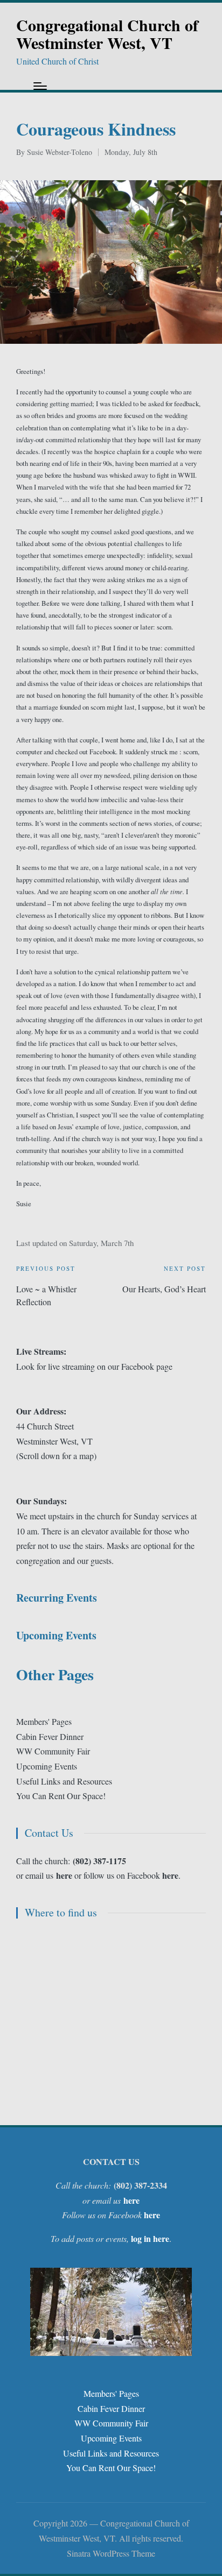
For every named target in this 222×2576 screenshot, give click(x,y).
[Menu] (40, 86)
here (170, 1875)
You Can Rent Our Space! (61, 1796)
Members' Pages (44, 1721)
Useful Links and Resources (64, 1781)
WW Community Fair (53, 1751)
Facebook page (147, 1366)
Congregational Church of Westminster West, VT (107, 34)
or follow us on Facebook (109, 1875)
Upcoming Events (47, 1766)
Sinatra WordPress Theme (111, 2553)
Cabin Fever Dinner (50, 1736)
